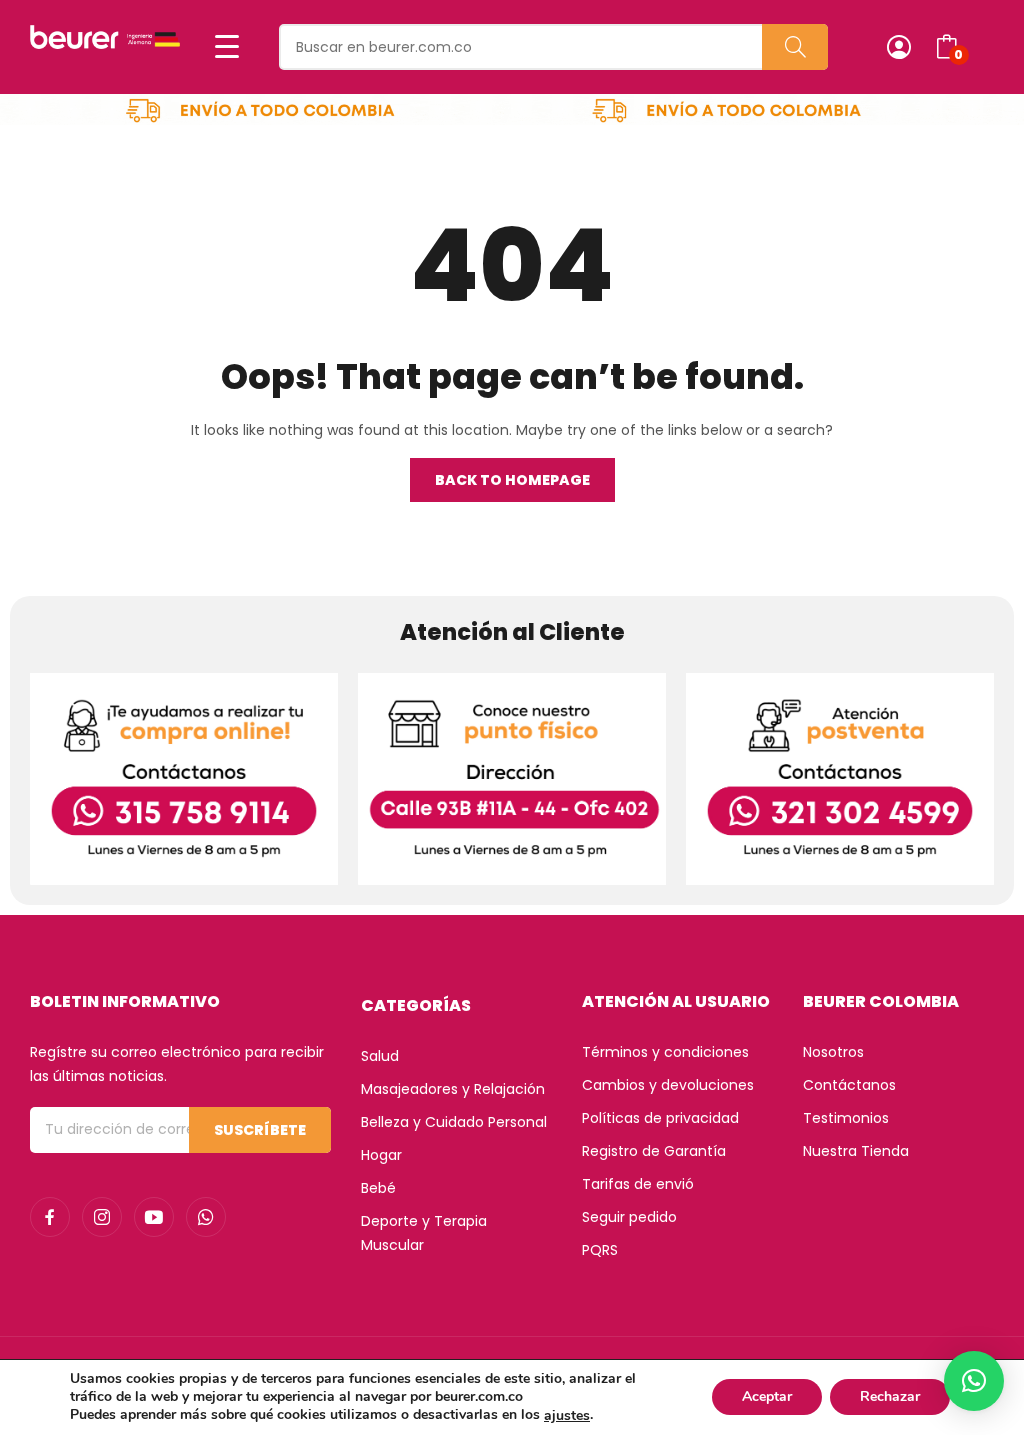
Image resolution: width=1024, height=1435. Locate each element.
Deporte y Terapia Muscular (424, 1233)
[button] (974, 1381)
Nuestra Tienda (856, 1151)
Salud (380, 1056)
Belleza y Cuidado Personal (454, 1122)
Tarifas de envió (638, 1184)
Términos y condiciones (665, 1052)
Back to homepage (512, 480)
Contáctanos (849, 1085)
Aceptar (767, 1397)
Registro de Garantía (654, 1151)
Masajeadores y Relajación (453, 1089)
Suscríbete (260, 1130)
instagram (102, 1217)
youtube (154, 1217)
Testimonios (846, 1118)
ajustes (567, 1416)
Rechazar (890, 1397)
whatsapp (206, 1217)
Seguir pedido (629, 1217)
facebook (50, 1217)
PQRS (600, 1250)
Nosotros (833, 1052)
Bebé (378, 1188)
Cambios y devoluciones (668, 1085)
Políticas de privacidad (660, 1118)
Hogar (381, 1155)
